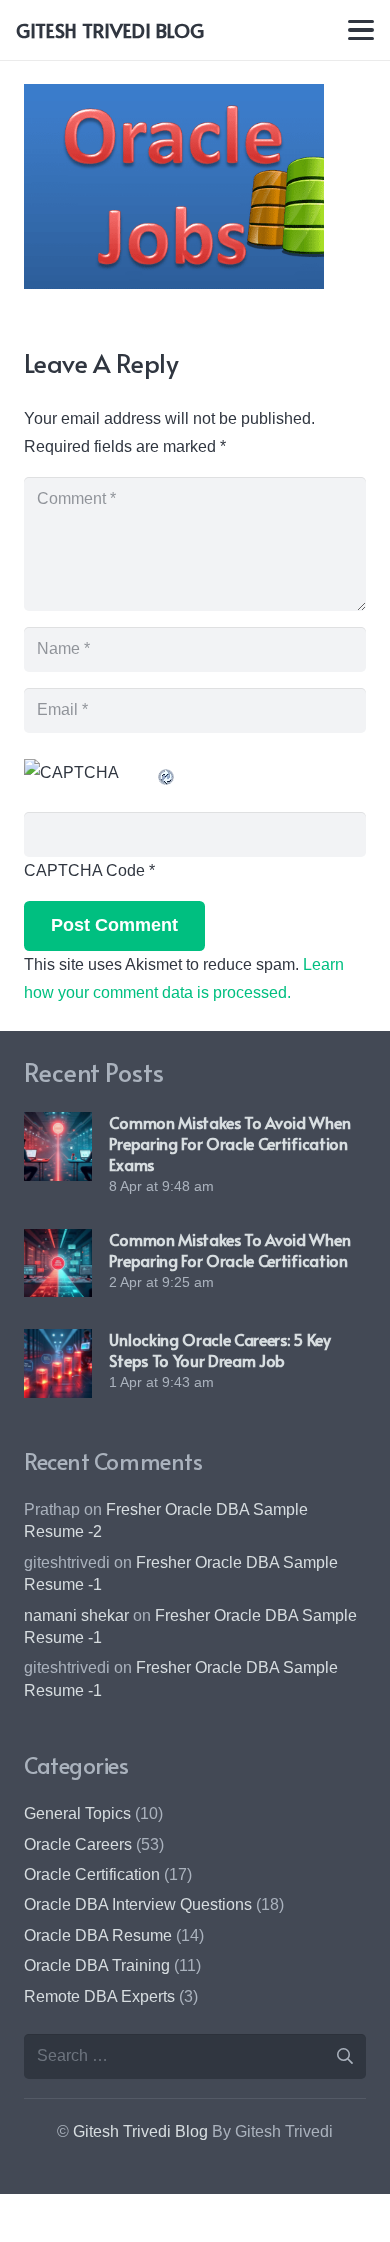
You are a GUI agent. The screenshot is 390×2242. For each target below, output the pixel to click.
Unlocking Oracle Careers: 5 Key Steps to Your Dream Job (219, 1349)
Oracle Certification (92, 1874)
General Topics (77, 1813)
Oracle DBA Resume (98, 1935)
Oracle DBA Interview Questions (138, 1904)
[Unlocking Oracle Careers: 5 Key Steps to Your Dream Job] (58, 1363)
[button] (361, 30)
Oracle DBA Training (97, 1965)
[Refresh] (167, 772)
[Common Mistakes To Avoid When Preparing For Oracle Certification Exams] (58, 1146)
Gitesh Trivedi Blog (140, 2131)
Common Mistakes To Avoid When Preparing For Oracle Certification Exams (229, 1143)
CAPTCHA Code (84, 870)
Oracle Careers (78, 1844)
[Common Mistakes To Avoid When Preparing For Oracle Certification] (58, 1263)
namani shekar (76, 1615)
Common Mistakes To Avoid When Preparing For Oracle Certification (229, 1249)
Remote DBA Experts (99, 1996)
